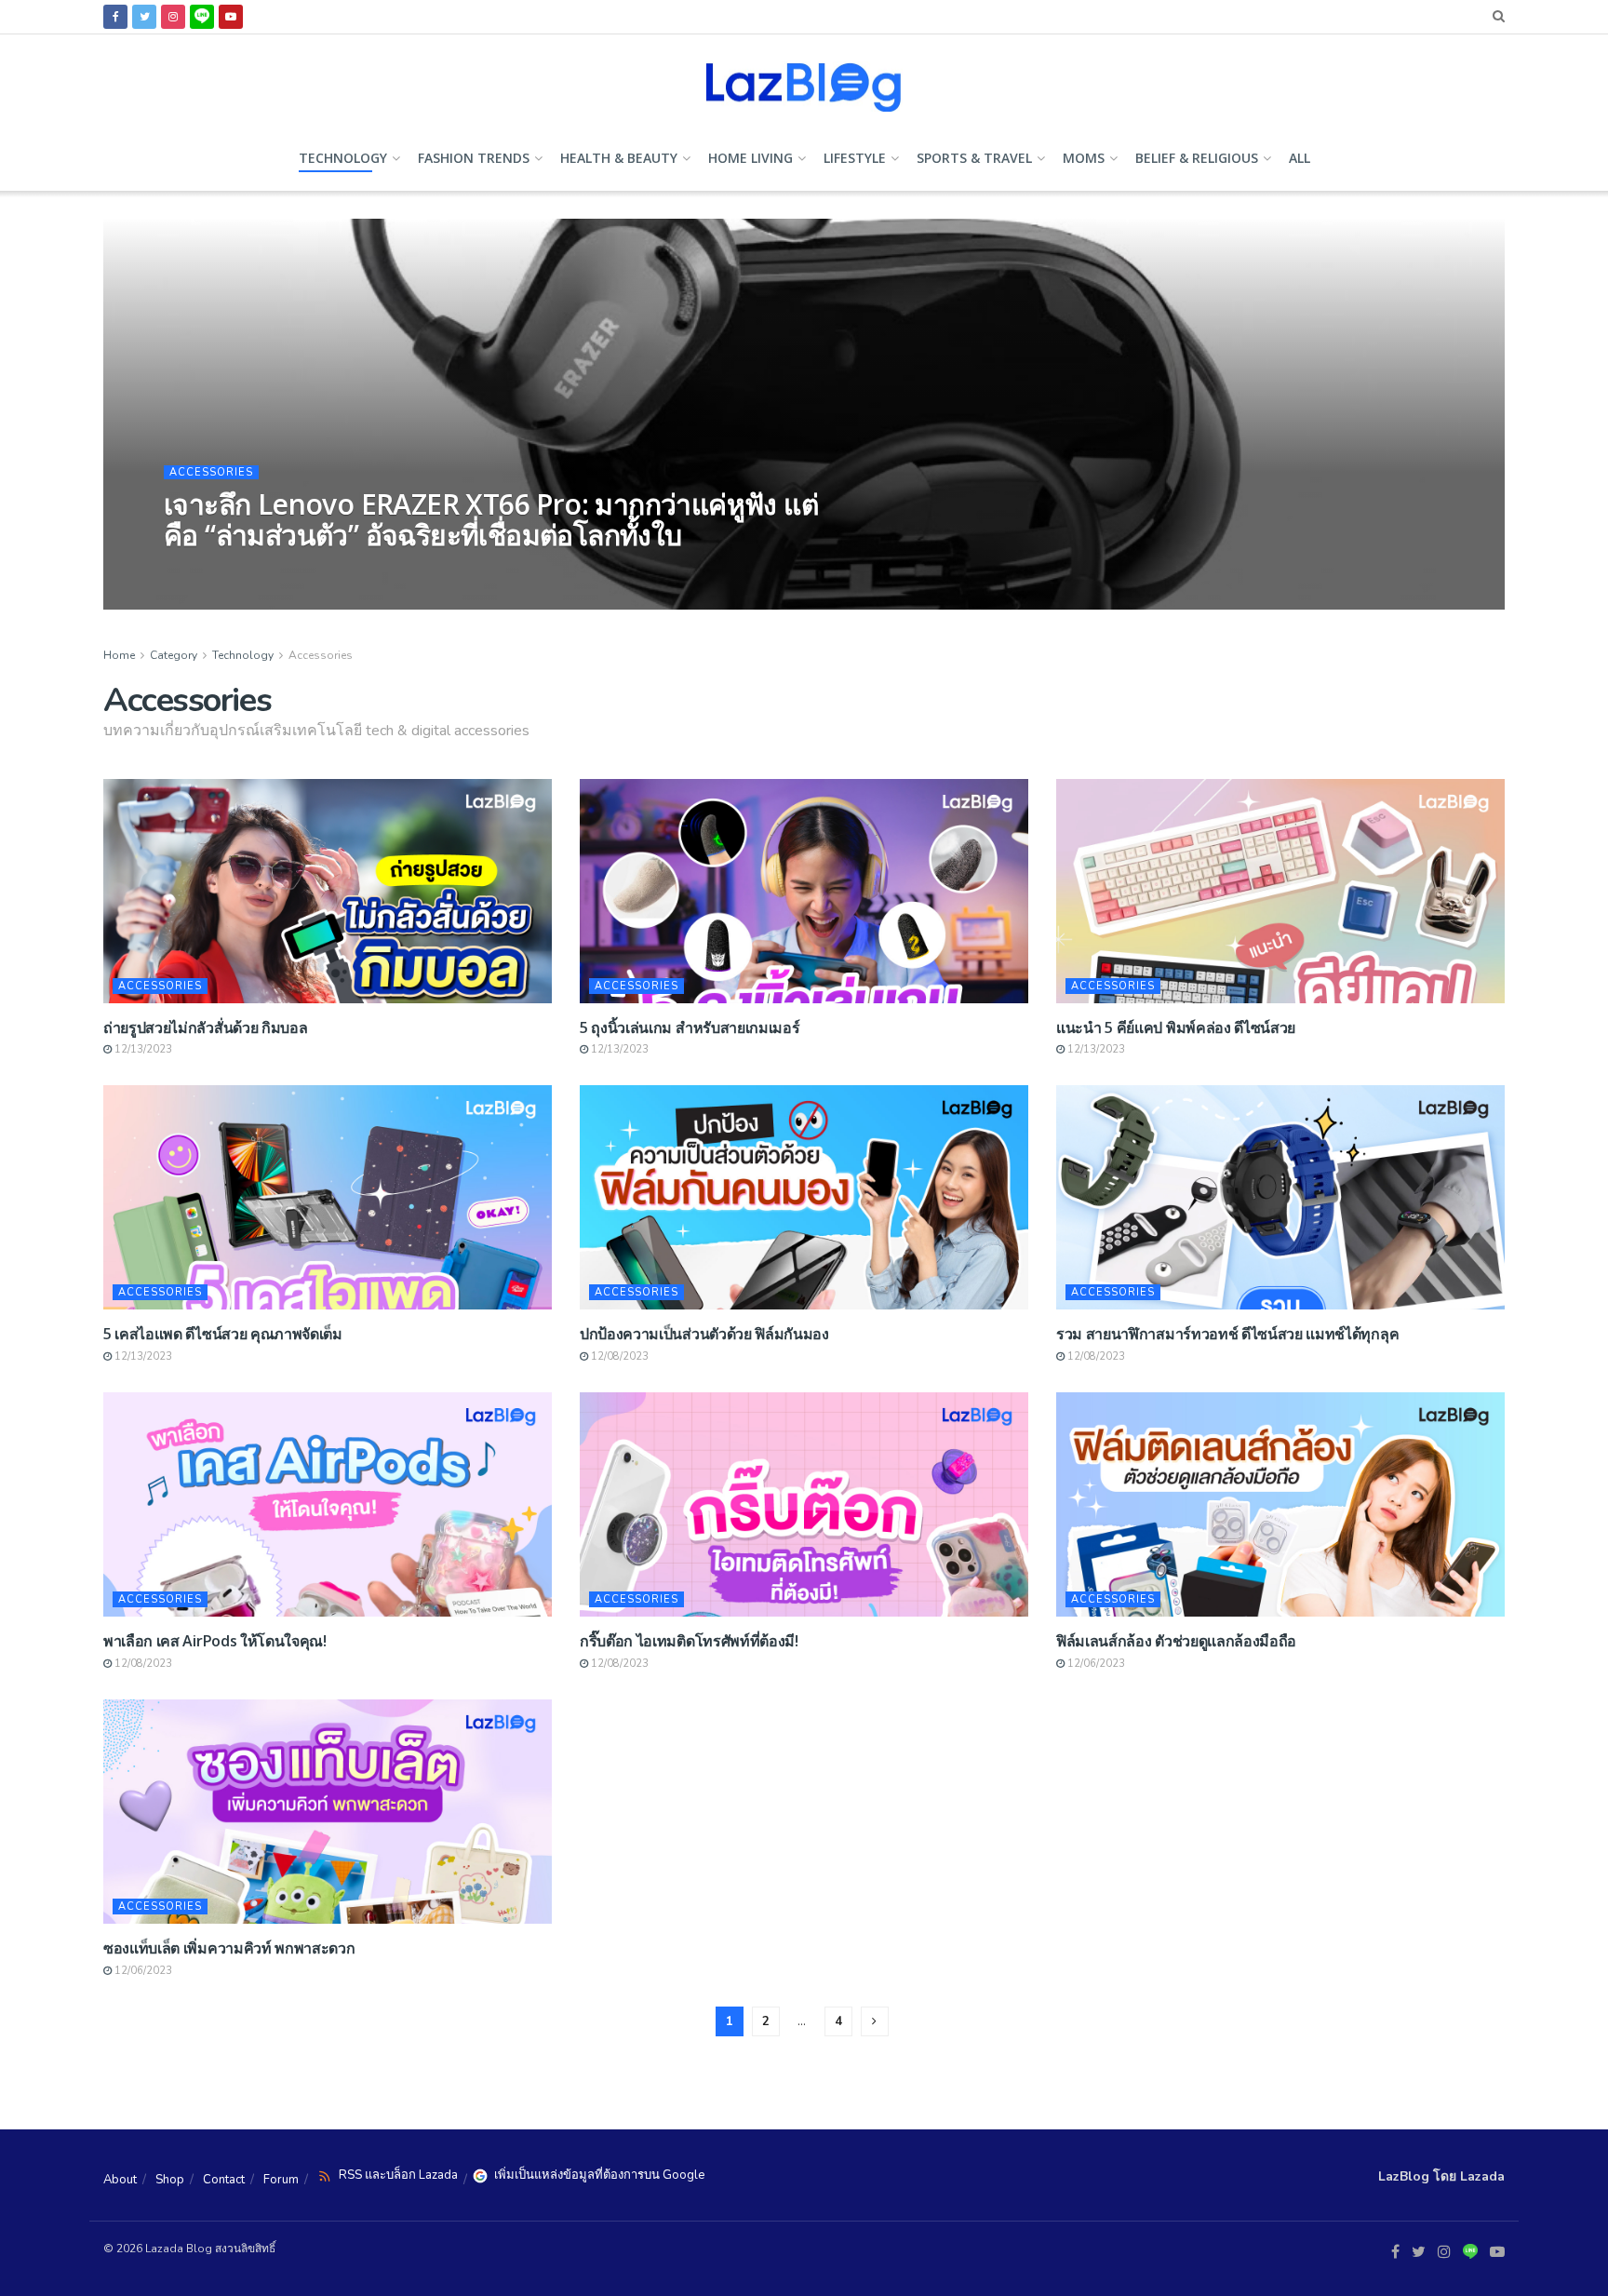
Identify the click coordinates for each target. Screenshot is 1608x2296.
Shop (170, 2180)
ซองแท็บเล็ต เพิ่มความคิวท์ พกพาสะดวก (229, 1948)
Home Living (750, 158)
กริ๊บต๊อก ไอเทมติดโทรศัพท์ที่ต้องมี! (689, 1641)
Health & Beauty (619, 158)
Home (119, 655)
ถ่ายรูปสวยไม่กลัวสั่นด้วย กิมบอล (205, 1027)
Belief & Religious (1197, 158)
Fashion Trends (474, 158)
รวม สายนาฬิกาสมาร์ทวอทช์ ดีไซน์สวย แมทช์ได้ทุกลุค (1227, 1334)
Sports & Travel (974, 158)
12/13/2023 (142, 1049)
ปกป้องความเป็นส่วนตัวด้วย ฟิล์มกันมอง (704, 1334)
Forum (281, 2180)
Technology (343, 158)
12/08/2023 (618, 1356)
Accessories (211, 472)
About (120, 2180)
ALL (1300, 158)
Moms (1084, 158)
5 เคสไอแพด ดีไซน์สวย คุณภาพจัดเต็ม (223, 1334)
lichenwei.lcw (222, 569)
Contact (224, 2180)
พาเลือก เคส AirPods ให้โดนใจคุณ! (215, 1641)
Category (174, 655)
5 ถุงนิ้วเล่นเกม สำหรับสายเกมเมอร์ (690, 1027)
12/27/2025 (312, 569)
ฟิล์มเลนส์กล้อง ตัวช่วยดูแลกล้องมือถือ (1176, 1641)
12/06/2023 (1095, 1664)
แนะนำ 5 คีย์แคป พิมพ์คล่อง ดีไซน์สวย (1176, 1027)
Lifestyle (855, 158)
